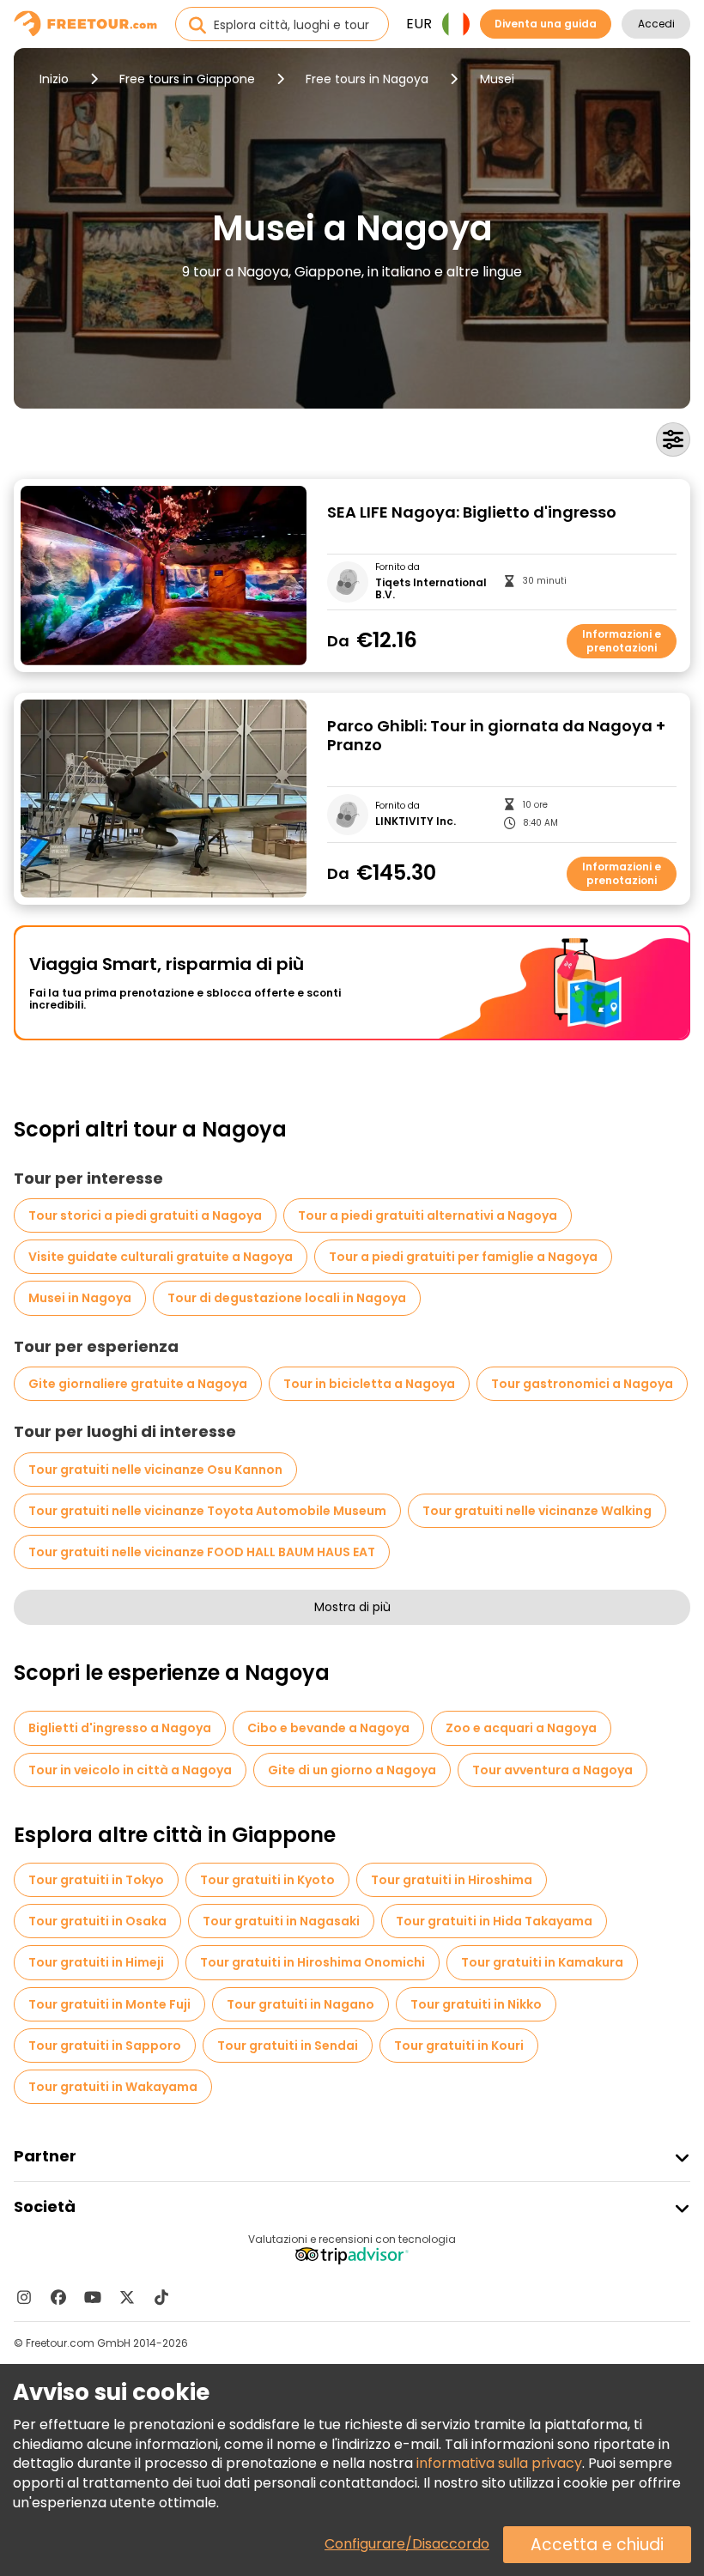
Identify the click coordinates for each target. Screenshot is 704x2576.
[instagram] (24, 2297)
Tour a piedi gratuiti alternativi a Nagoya (428, 1215)
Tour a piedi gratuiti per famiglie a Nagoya (463, 1257)
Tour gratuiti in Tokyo (96, 1880)
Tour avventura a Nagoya (552, 1770)
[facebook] (58, 2297)
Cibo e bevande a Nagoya (328, 1728)
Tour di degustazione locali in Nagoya (287, 1298)
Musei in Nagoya (80, 1298)
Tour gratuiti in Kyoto (267, 1880)
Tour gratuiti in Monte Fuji (109, 2004)
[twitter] (127, 2297)
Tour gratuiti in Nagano (300, 2004)
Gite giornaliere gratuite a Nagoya (138, 1384)
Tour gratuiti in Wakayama (113, 2087)
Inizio (54, 79)
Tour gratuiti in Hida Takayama (494, 1921)
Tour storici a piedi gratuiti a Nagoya (145, 1215)
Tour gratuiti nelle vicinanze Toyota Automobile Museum (207, 1511)
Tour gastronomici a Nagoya (582, 1384)
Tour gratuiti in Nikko (476, 2004)
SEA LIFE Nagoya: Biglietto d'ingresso (472, 513)
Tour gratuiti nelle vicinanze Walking (537, 1511)
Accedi (656, 24)
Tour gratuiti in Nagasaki (281, 1921)
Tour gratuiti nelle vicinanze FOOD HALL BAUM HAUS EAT (202, 1552)
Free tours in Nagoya (367, 79)
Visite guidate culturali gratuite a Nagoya (161, 1257)
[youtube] (93, 2297)
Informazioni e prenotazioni (622, 641)
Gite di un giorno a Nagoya (352, 1770)
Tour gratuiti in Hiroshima (452, 1880)
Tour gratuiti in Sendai (288, 2046)
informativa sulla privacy (499, 2463)
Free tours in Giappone (187, 79)
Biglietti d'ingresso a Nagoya (120, 1728)
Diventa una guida (546, 24)
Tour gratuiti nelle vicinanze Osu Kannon (155, 1470)
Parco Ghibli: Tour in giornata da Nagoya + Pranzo (496, 736)
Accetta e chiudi (597, 2545)
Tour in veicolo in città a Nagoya (130, 1770)
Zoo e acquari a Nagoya (521, 1728)
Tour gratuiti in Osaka (97, 1921)
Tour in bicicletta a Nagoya (369, 1384)
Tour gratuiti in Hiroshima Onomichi (313, 1962)
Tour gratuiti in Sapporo (105, 2046)
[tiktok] (161, 2297)
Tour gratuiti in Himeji (96, 1962)
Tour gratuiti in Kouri (459, 2046)
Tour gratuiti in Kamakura (542, 1962)
